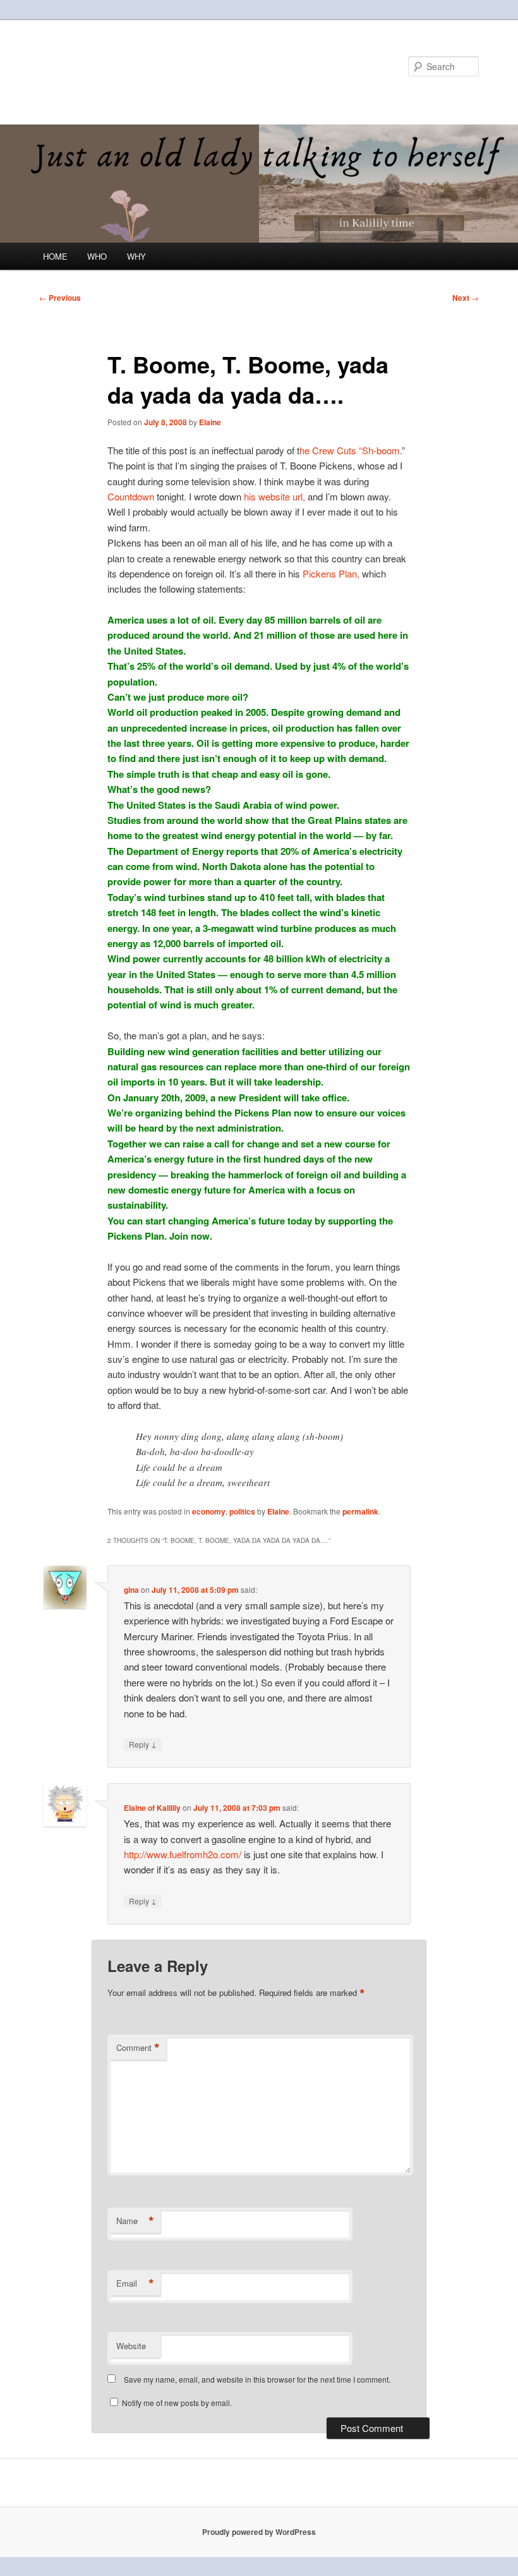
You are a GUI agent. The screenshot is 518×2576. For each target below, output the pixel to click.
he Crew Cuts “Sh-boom (350, 450)
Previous (60, 298)
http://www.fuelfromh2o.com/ (183, 1854)
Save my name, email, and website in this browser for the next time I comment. (257, 2379)
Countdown (132, 496)
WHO (97, 256)
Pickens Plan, (330, 573)
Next (466, 298)
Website (131, 2346)
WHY (136, 256)
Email (135, 2283)
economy (209, 1511)
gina (131, 1590)
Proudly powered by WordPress (259, 2532)
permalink (360, 1511)
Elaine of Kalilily (152, 1808)
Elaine (210, 422)
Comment (138, 2048)
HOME (55, 256)
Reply (143, 1744)
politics (242, 1511)
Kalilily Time (94, 66)
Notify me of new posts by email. (177, 2403)
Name (135, 2221)
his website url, (274, 496)
